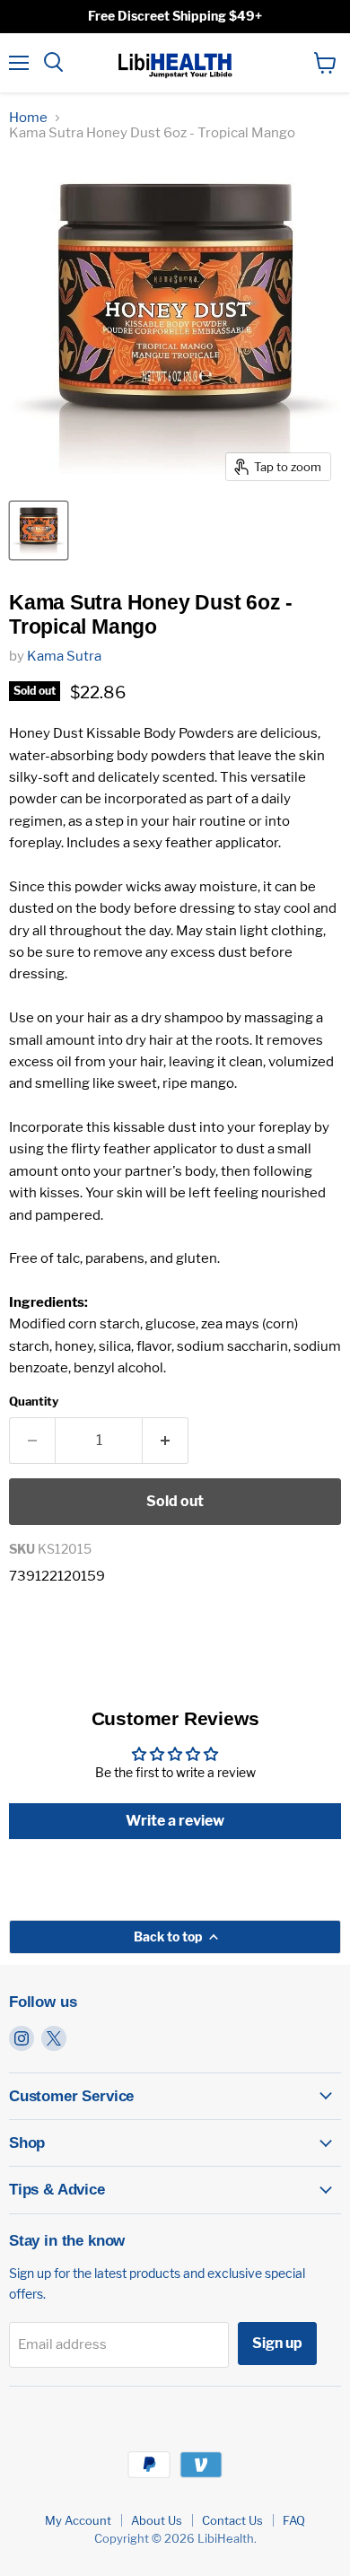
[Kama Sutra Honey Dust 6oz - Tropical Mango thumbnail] (39, 530)
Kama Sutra (64, 656)
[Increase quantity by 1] (166, 1441)
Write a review (175, 1821)
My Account (78, 2520)
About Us (157, 2520)
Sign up (277, 2343)
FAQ (294, 2520)
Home (28, 118)
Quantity (34, 1402)
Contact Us (232, 2520)
